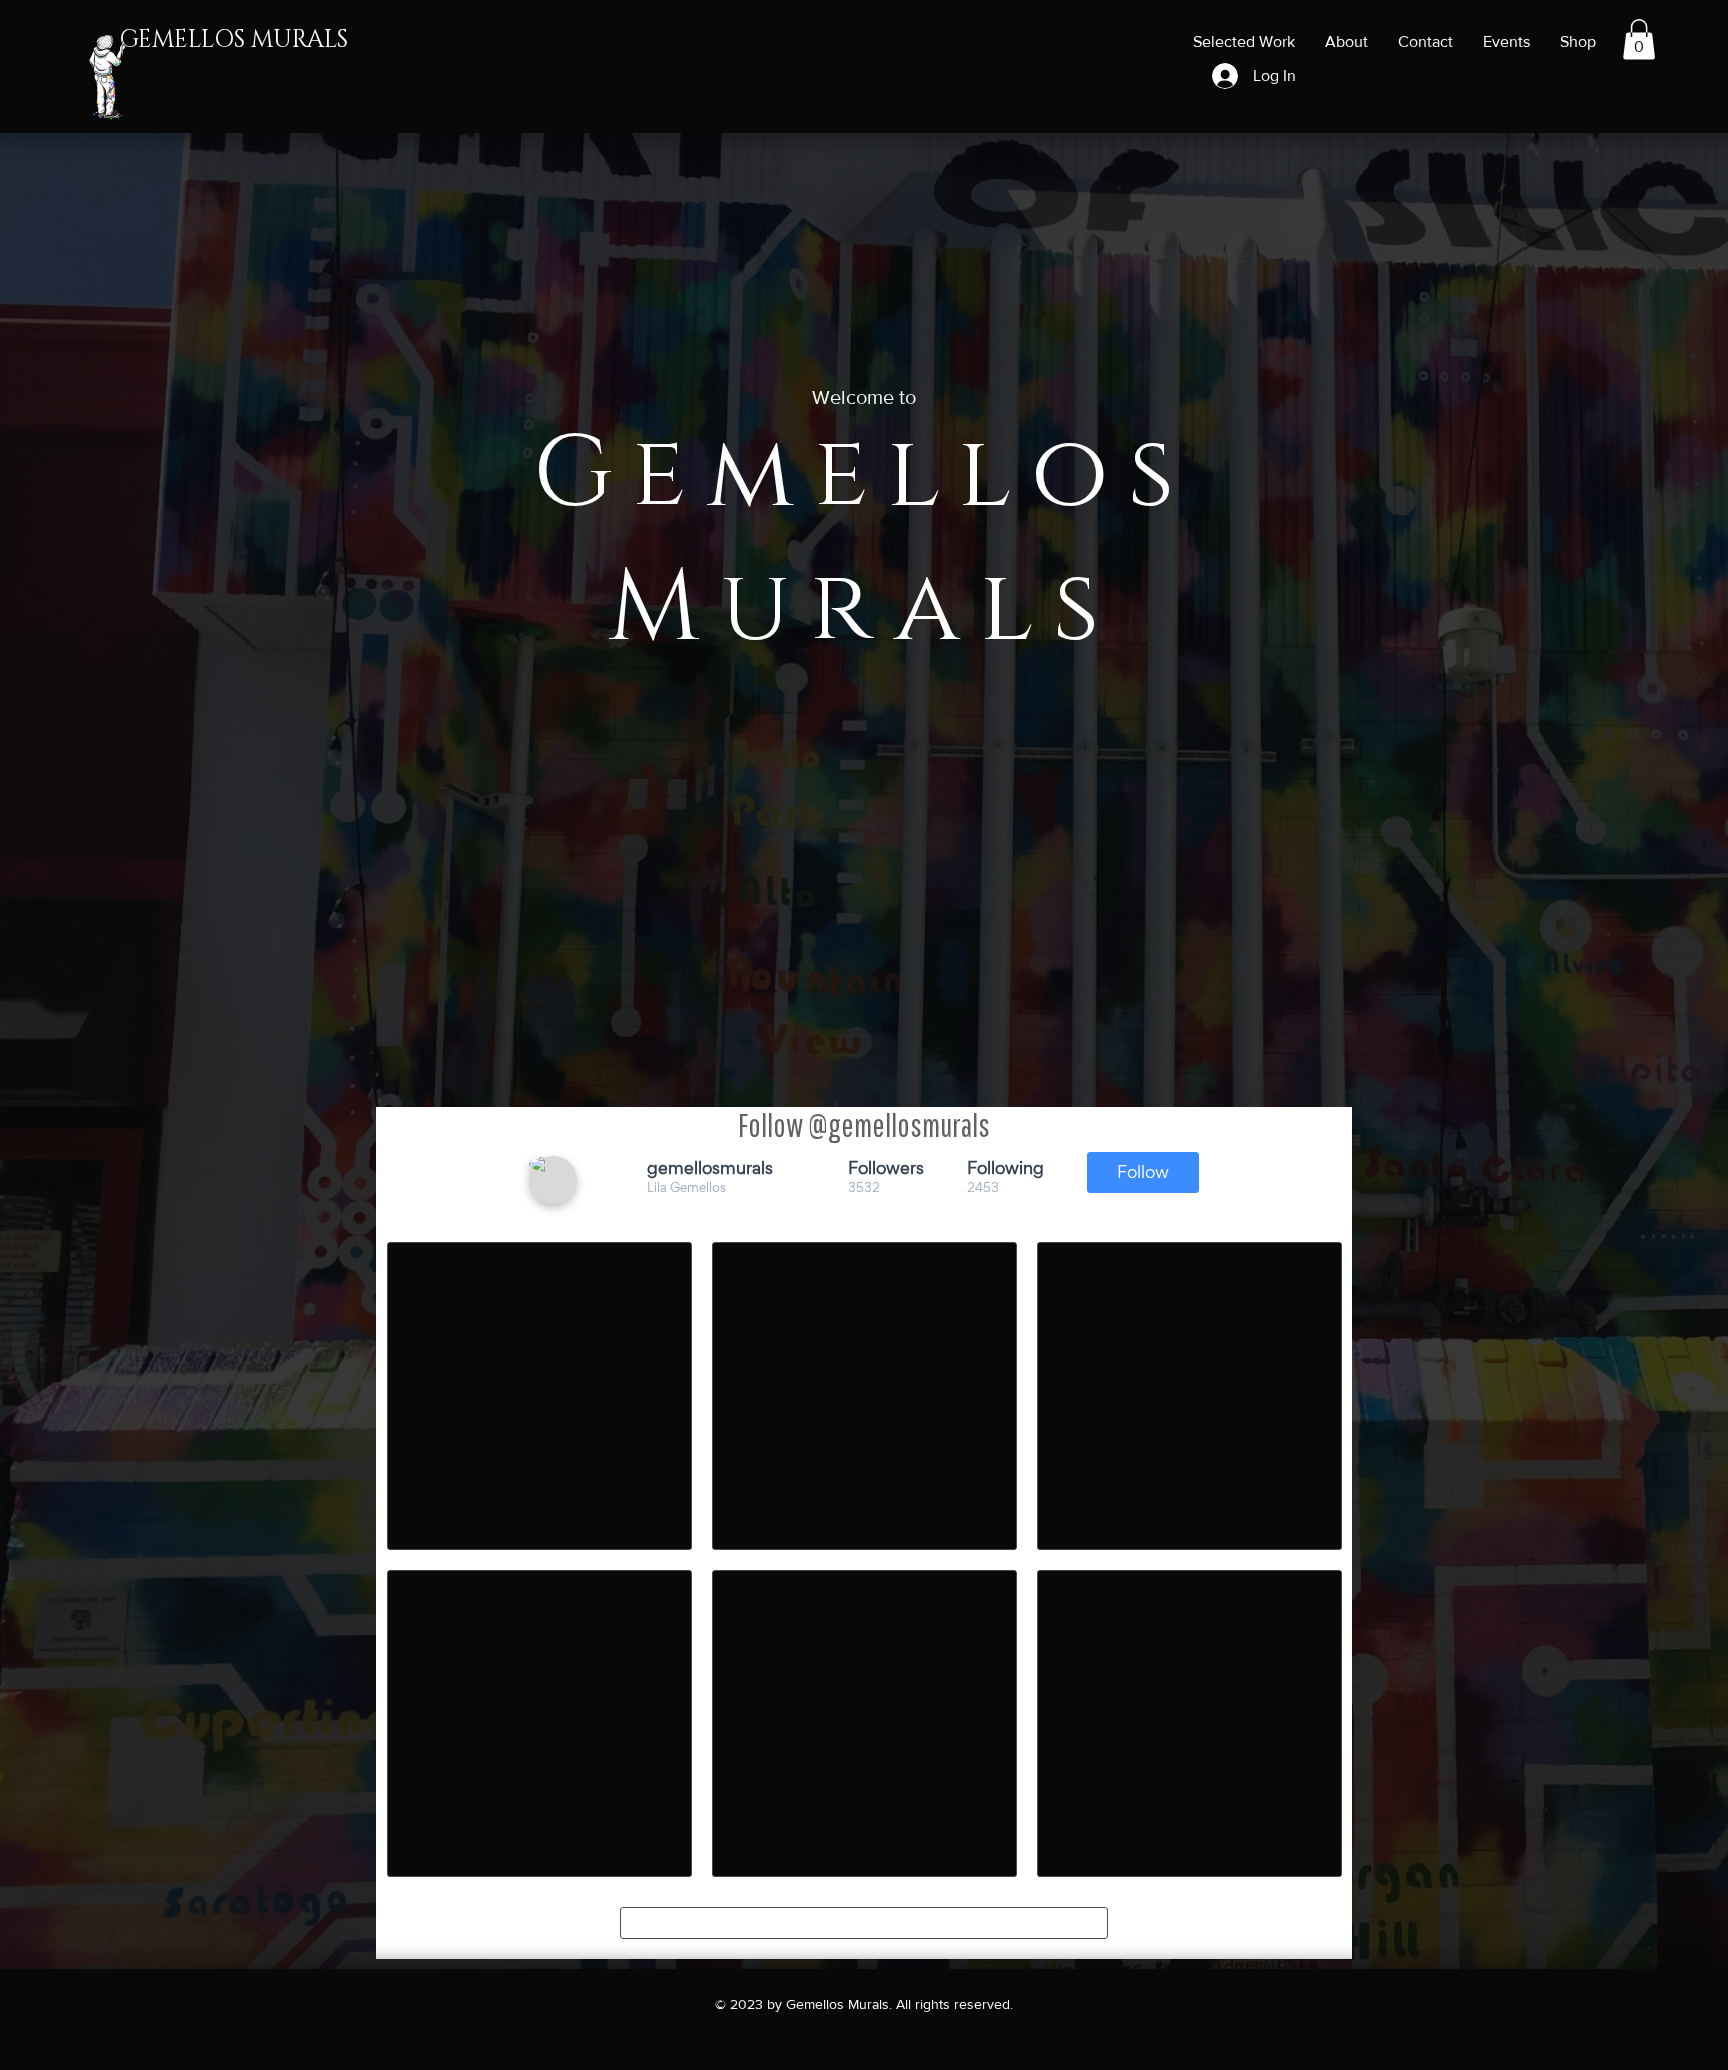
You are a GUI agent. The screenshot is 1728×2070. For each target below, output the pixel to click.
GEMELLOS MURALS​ (234, 40)
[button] (1639, 39)
